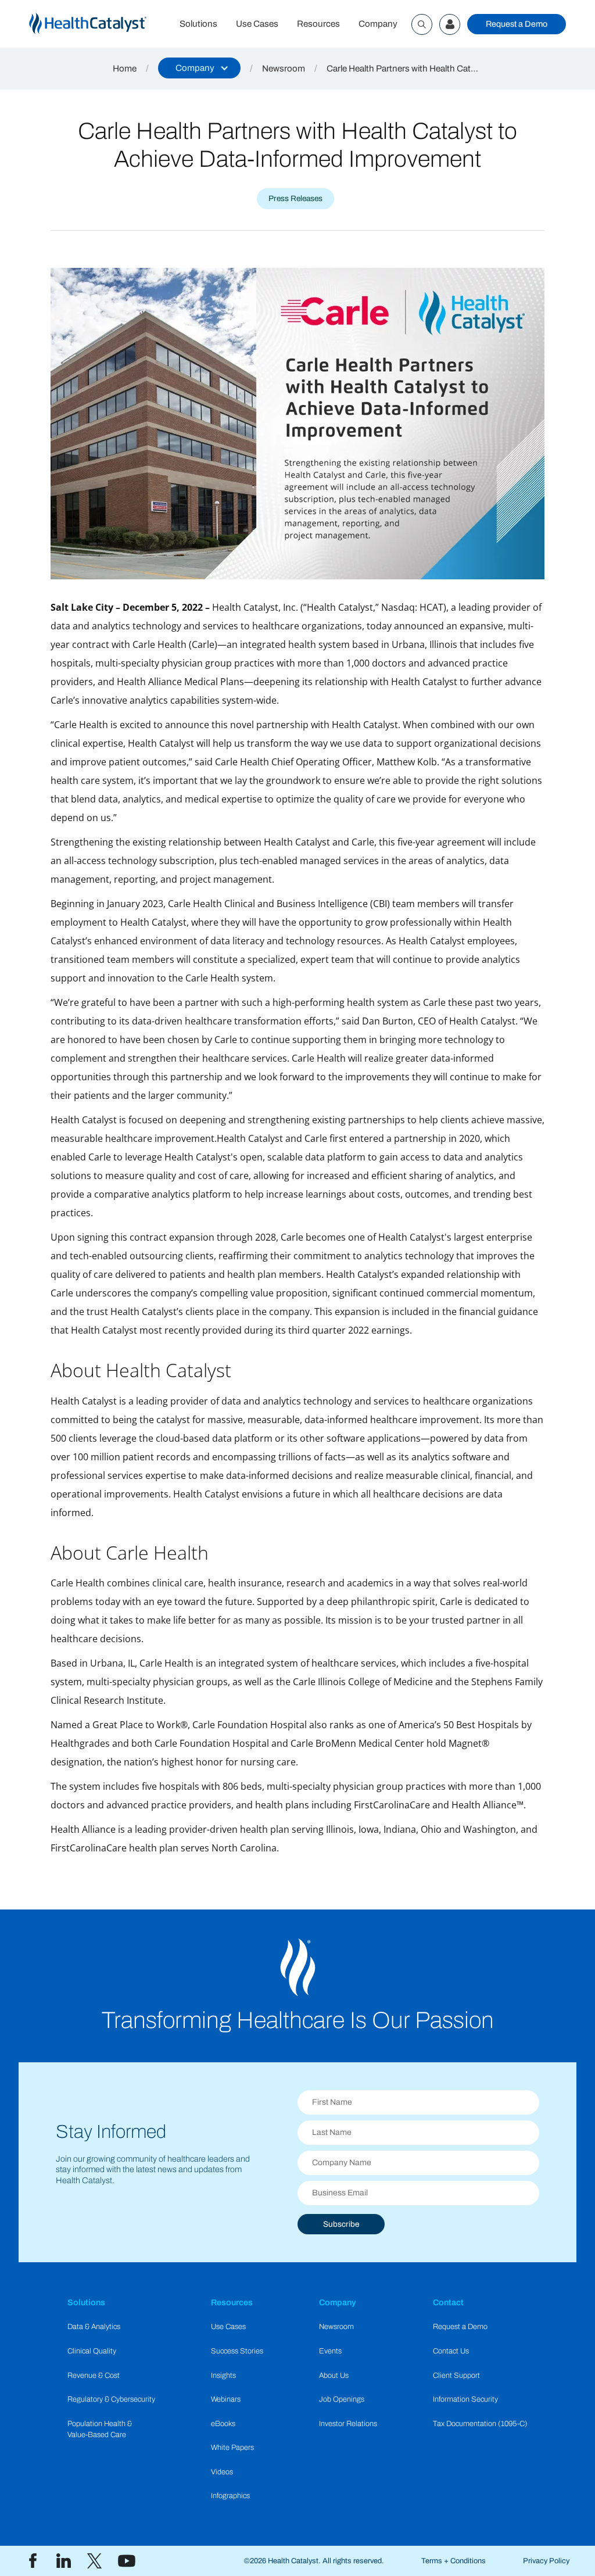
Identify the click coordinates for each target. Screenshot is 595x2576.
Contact (448, 2302)
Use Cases (257, 24)
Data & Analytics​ (94, 2327)
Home (125, 69)
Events (330, 2351)
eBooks (223, 2424)
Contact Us (451, 2351)
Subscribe (341, 2224)
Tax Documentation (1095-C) (480, 2424)
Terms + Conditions (454, 2561)
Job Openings (342, 2399)
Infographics (230, 2496)
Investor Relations (348, 2424)
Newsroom (284, 69)
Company (378, 24)
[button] (199, 68)
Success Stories (237, 2351)
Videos (222, 2472)
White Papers (232, 2448)
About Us (334, 2376)
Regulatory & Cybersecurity (111, 2399)
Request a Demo (517, 24)
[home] (100, 24)
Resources (318, 24)
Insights (223, 2376)
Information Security (465, 2399)
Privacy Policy (546, 2561)
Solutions (198, 24)
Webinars (226, 2399)
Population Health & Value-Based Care (100, 2429)
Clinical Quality (92, 2351)
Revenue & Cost (94, 2376)
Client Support (456, 2376)
